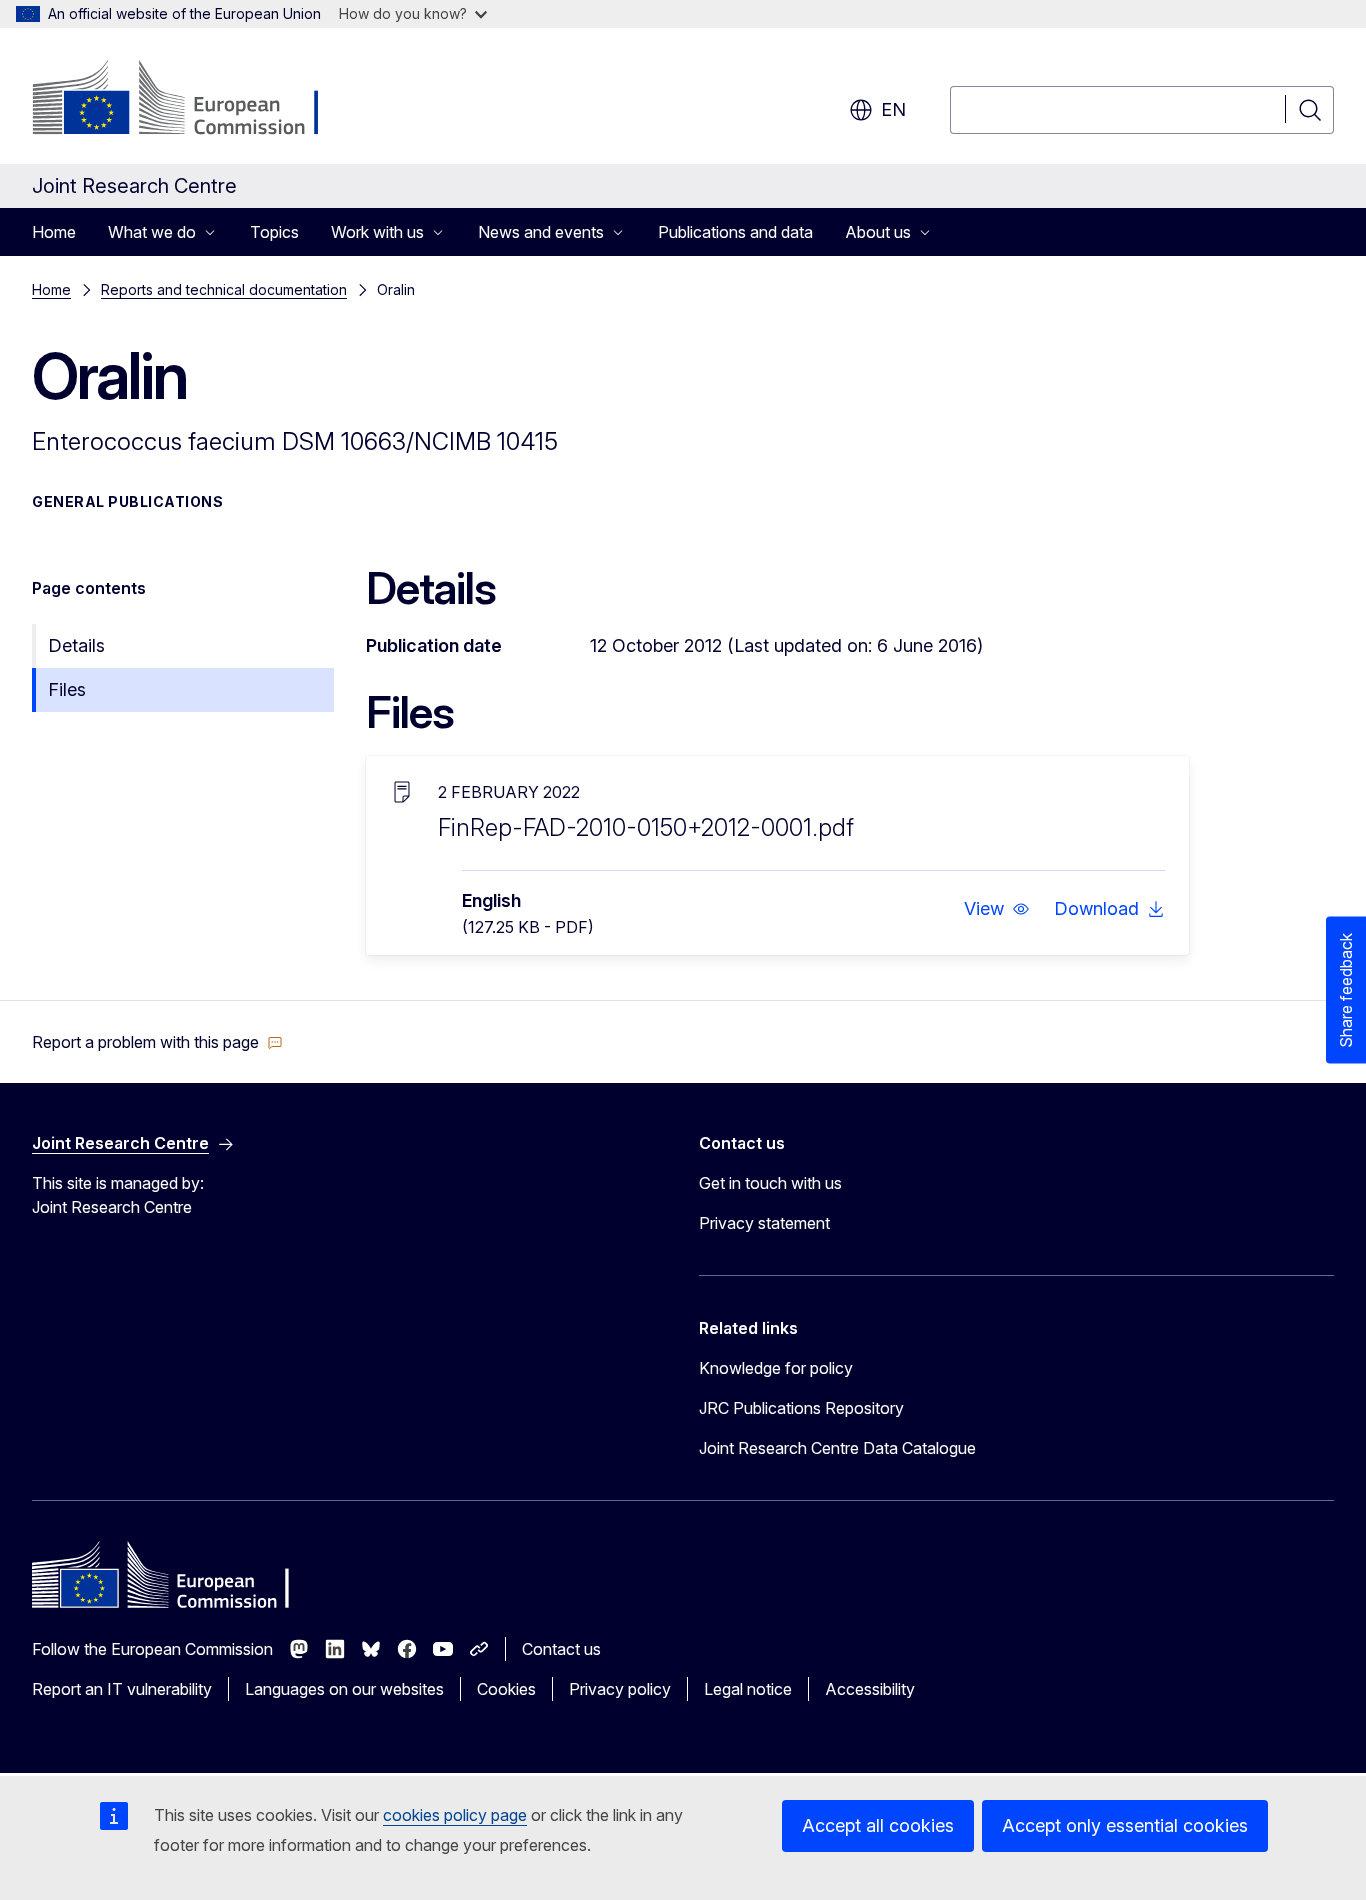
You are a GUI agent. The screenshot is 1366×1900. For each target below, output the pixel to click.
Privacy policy (620, 1689)
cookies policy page (455, 1815)
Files (67, 689)
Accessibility (870, 1689)
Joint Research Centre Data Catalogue (837, 1448)
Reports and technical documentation (224, 289)
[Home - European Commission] (193, 100)
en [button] (893, 109)
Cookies (506, 1689)
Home (54, 232)
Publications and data (735, 232)
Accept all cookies (878, 1825)
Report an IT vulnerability (122, 1689)
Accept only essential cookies (1125, 1825)
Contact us (561, 1649)
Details (76, 645)
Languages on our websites (344, 1689)
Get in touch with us (770, 1183)
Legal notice (748, 1689)
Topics (274, 232)
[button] (997, 909)
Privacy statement (764, 1223)
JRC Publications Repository (801, 1408)
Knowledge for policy (776, 1368)
